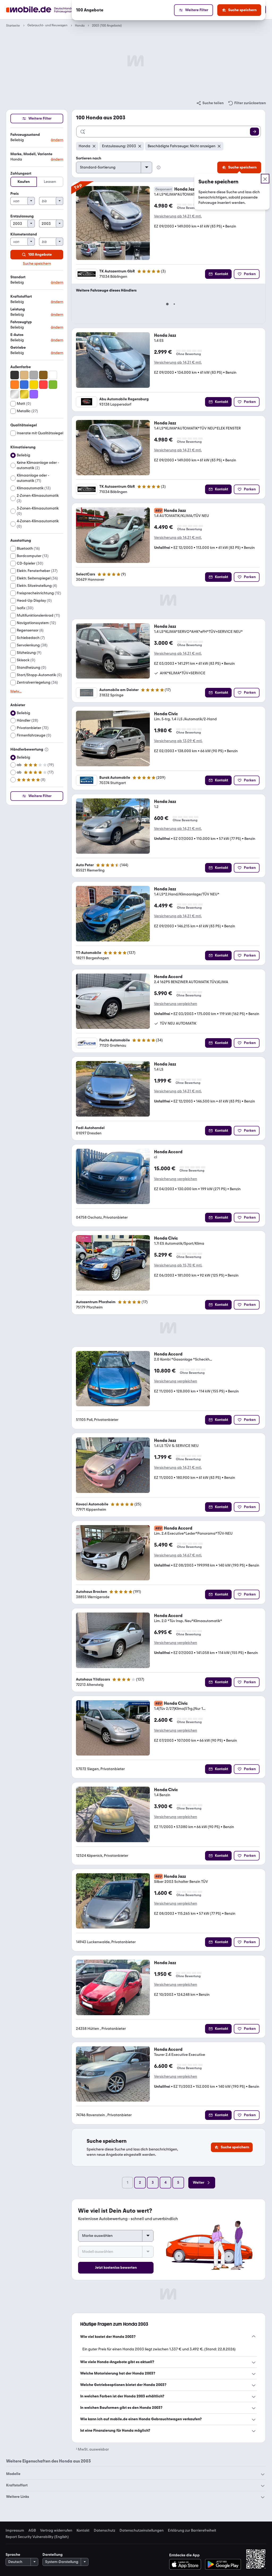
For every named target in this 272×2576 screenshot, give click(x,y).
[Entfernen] (94, 146)
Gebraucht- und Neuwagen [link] (47, 25)
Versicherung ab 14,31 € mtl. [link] (178, 216)
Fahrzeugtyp (21, 322)
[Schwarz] (15, 375)
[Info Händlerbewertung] (46, 750)
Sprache (13, 2555)
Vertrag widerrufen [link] (56, 2531)
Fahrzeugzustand (25, 135)
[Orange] (15, 385)
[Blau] (24, 385)
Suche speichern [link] (37, 264)
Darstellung (53, 2555)
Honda (80, 26)
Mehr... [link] (16, 692)
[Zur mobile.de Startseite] (49, 10)
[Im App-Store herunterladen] (187, 2564)
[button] (37, 138)
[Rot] (43, 385)
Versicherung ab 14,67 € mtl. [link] (178, 1555)
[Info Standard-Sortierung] (159, 167)
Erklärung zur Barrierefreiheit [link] (192, 2531)
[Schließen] (265, 179)
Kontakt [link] (83, 2531)
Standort (18, 277)
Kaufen (24, 182)
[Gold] (24, 394)
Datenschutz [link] (105, 2531)
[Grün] (53, 385)
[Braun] (43, 375)
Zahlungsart (21, 173)
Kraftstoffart (21, 296)
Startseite (13, 26)
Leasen (50, 182)
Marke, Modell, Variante (31, 154)
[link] (210, 103)
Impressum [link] (15, 2531)
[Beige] (24, 375)
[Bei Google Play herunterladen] (223, 2564)
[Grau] (34, 375)
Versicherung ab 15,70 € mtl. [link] (178, 1265)
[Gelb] (34, 385)
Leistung (18, 309)
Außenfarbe (21, 367)
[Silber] (15, 394)
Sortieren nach (89, 158)
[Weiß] (53, 375)
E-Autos (17, 335)
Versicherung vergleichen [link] (176, 1004)
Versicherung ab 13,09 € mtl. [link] (178, 741)
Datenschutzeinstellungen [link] (142, 2531)
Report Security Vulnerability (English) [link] (37, 2537)
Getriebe (18, 348)
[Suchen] (254, 132)
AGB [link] (32, 2531)
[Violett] (34, 394)
